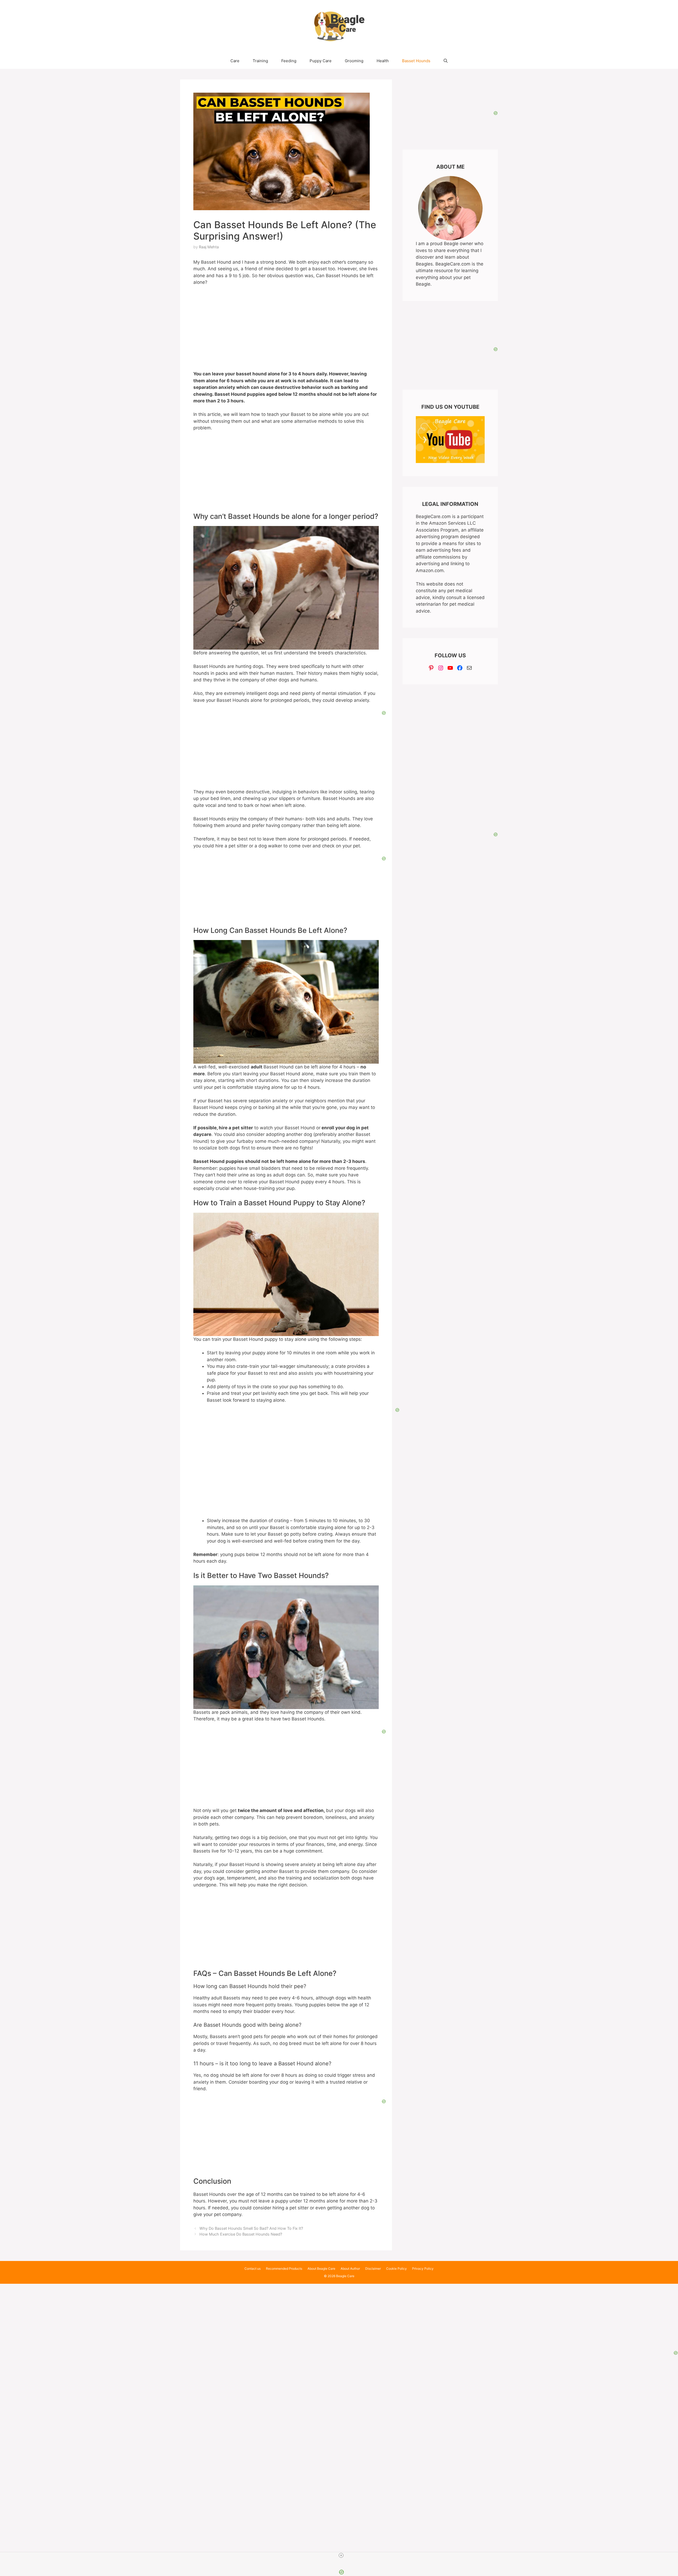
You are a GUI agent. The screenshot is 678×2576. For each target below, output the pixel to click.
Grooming (354, 61)
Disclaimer (373, 2269)
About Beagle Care (321, 2269)
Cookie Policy (396, 2269)
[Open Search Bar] (446, 61)
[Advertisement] (339, 2317)
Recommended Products (284, 2269)
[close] (341, 2555)
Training (260, 61)
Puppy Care (321, 61)
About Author (350, 2269)
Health (383, 61)
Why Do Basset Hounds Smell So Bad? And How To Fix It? (251, 2228)
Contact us (253, 2269)
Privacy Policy (423, 2269)
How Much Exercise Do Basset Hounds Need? (241, 2234)
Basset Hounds (416, 61)
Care (235, 61)
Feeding (289, 61)
